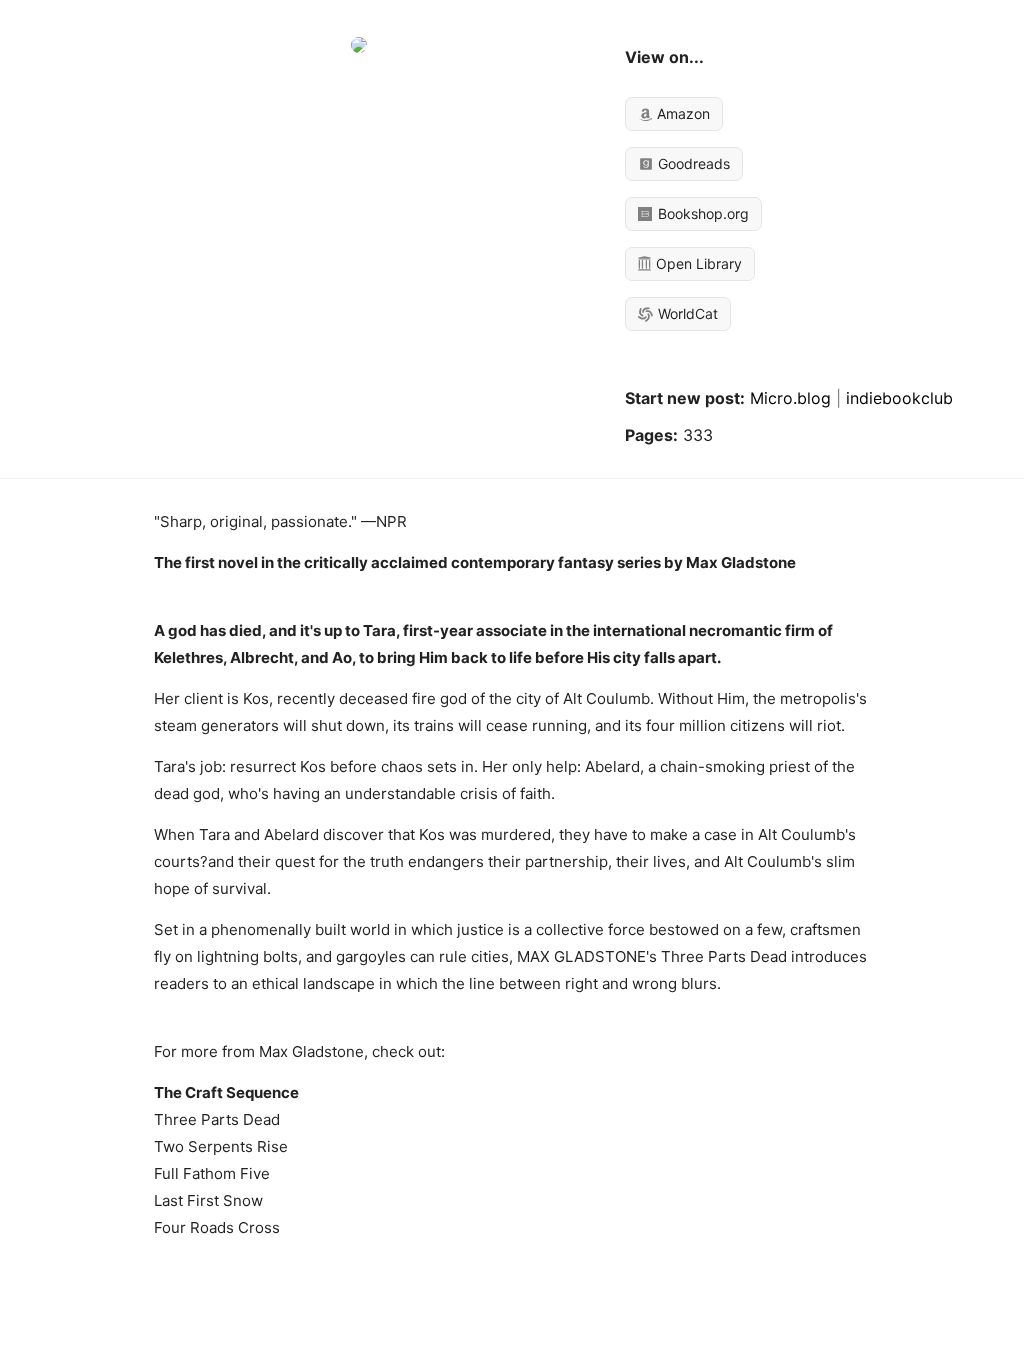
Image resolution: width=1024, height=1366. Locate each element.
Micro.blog (790, 398)
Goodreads (692, 163)
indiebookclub (899, 398)
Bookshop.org (701, 213)
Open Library (697, 263)
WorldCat (686, 313)
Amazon (681, 113)
